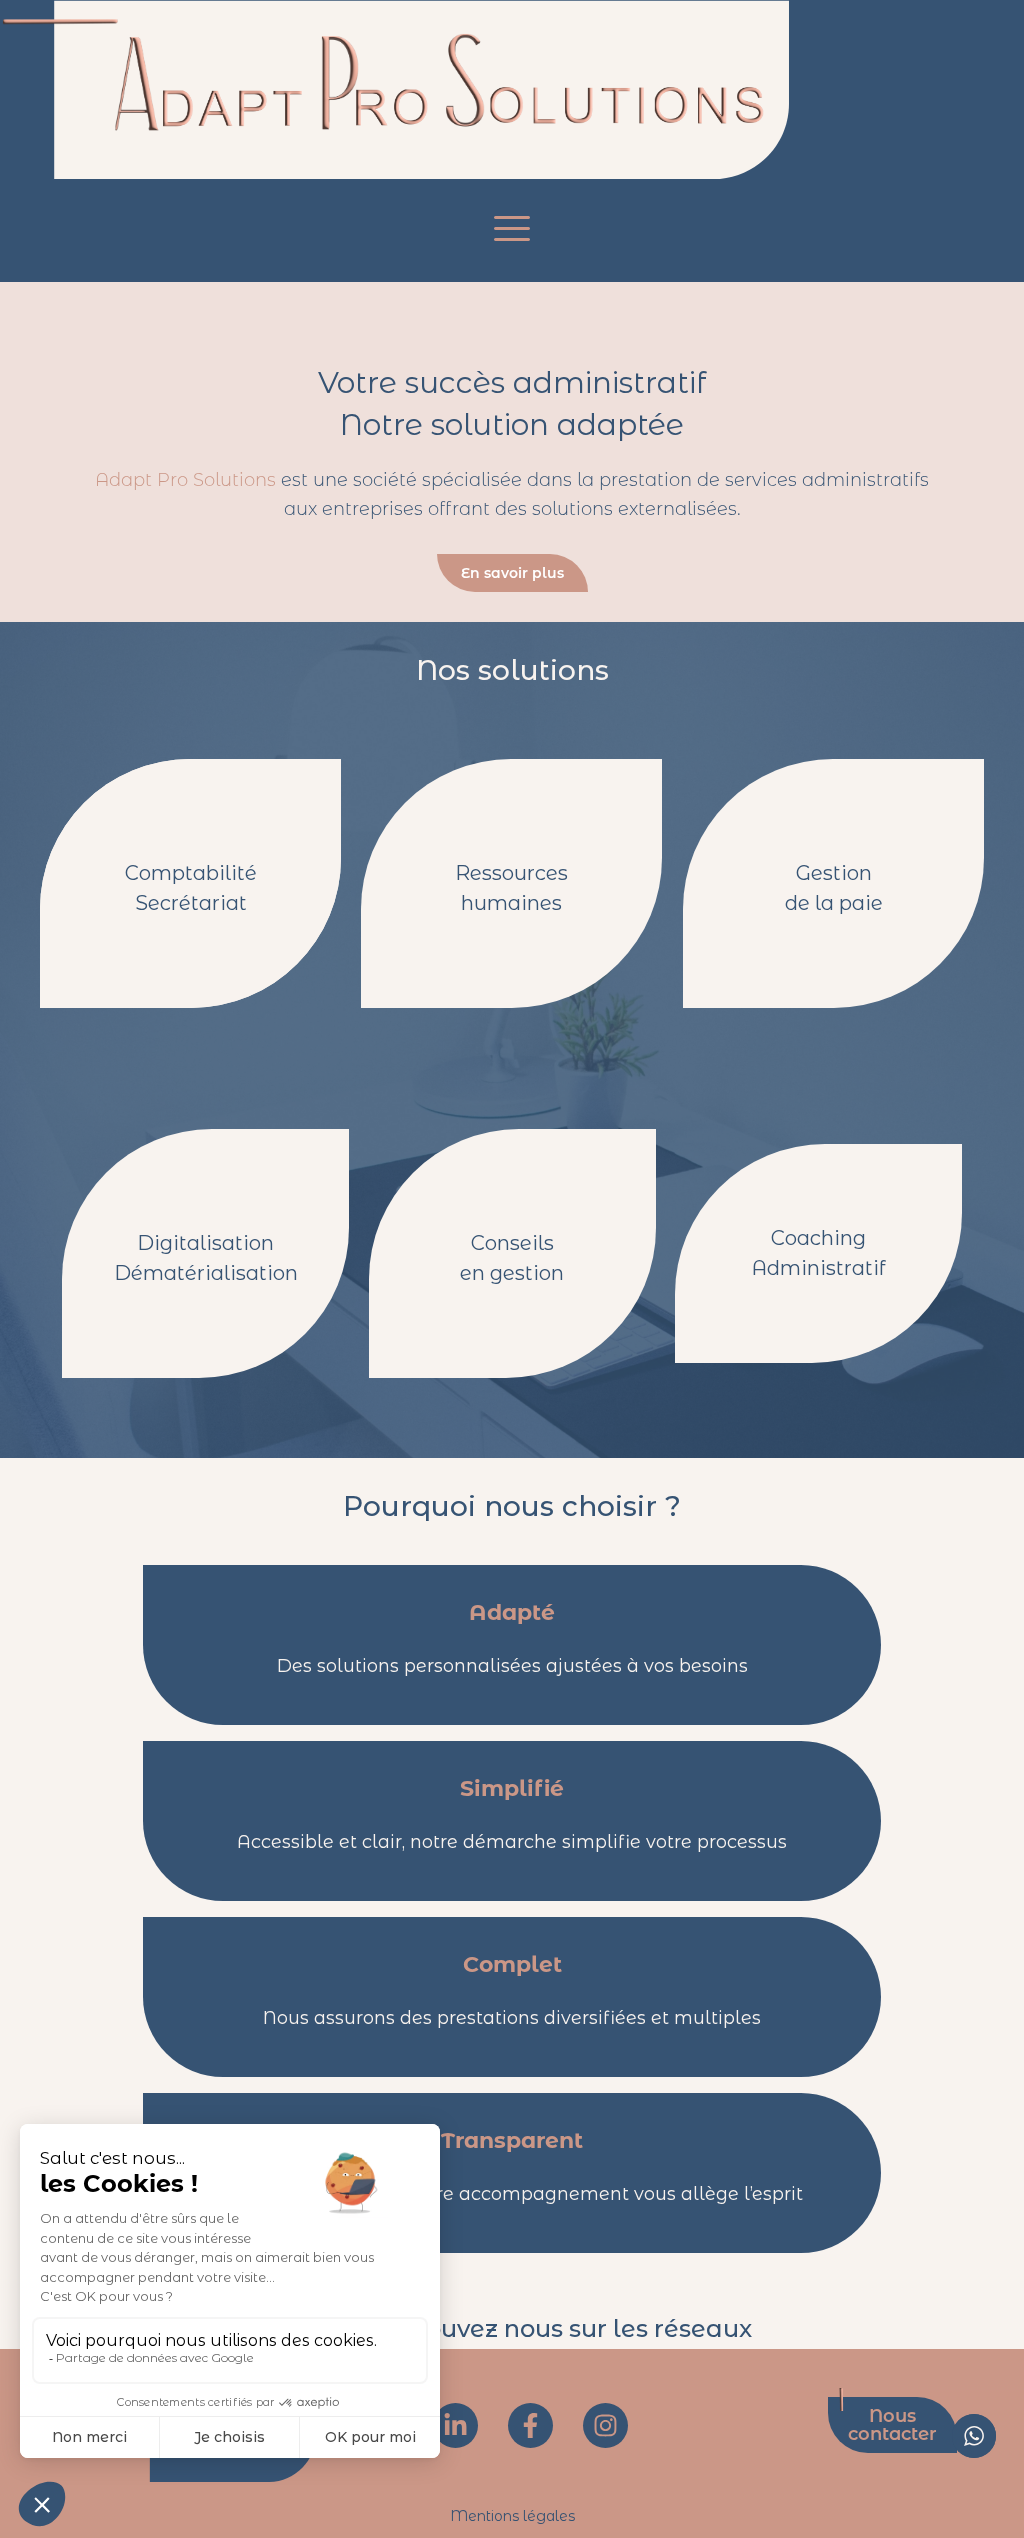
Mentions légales (512, 2516)
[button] (511, 229)
